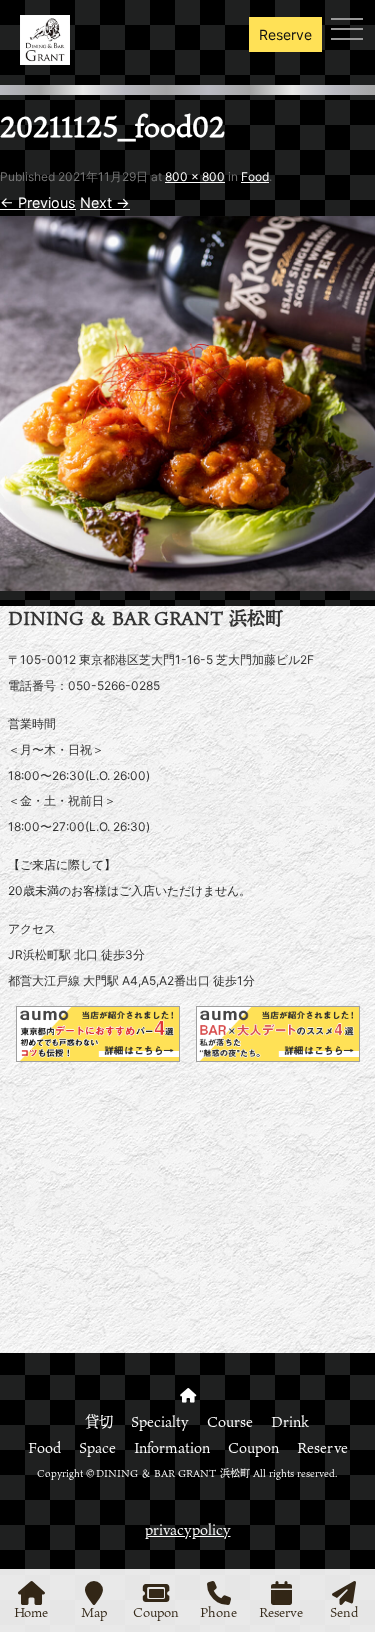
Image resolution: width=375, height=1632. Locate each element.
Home (31, 1611)
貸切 (99, 1421)
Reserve (285, 34)
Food (255, 176)
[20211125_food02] (187, 577)
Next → (105, 202)
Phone (218, 1611)
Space (97, 1447)
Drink (290, 1421)
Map (94, 1611)
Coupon (253, 1447)
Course (230, 1421)
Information (172, 1447)
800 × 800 (195, 176)
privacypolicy (188, 1529)
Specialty (160, 1421)
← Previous (38, 202)
